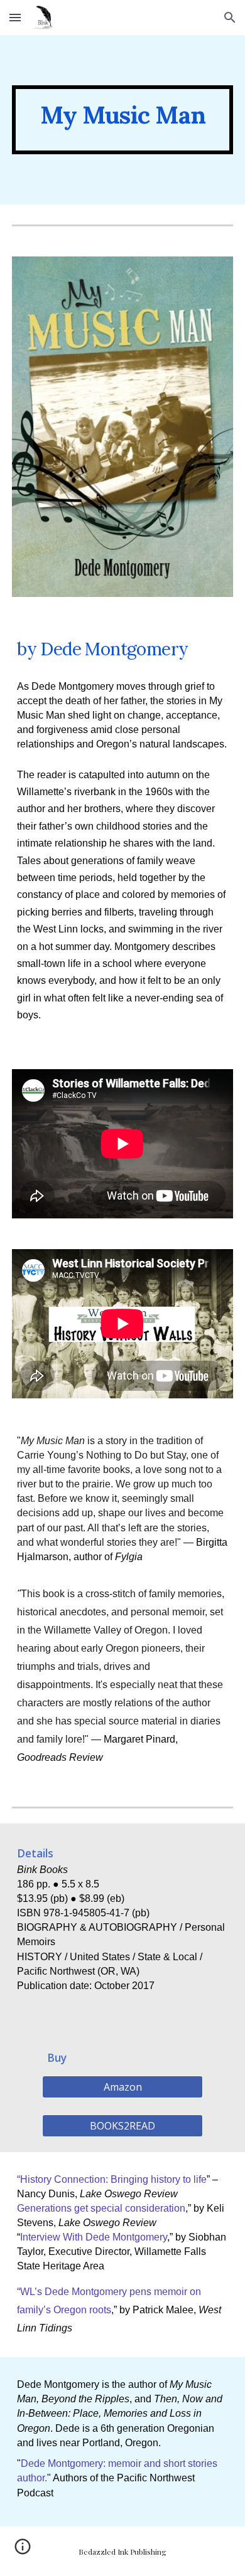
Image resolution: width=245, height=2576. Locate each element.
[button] (15, 17)
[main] (122, 120)
